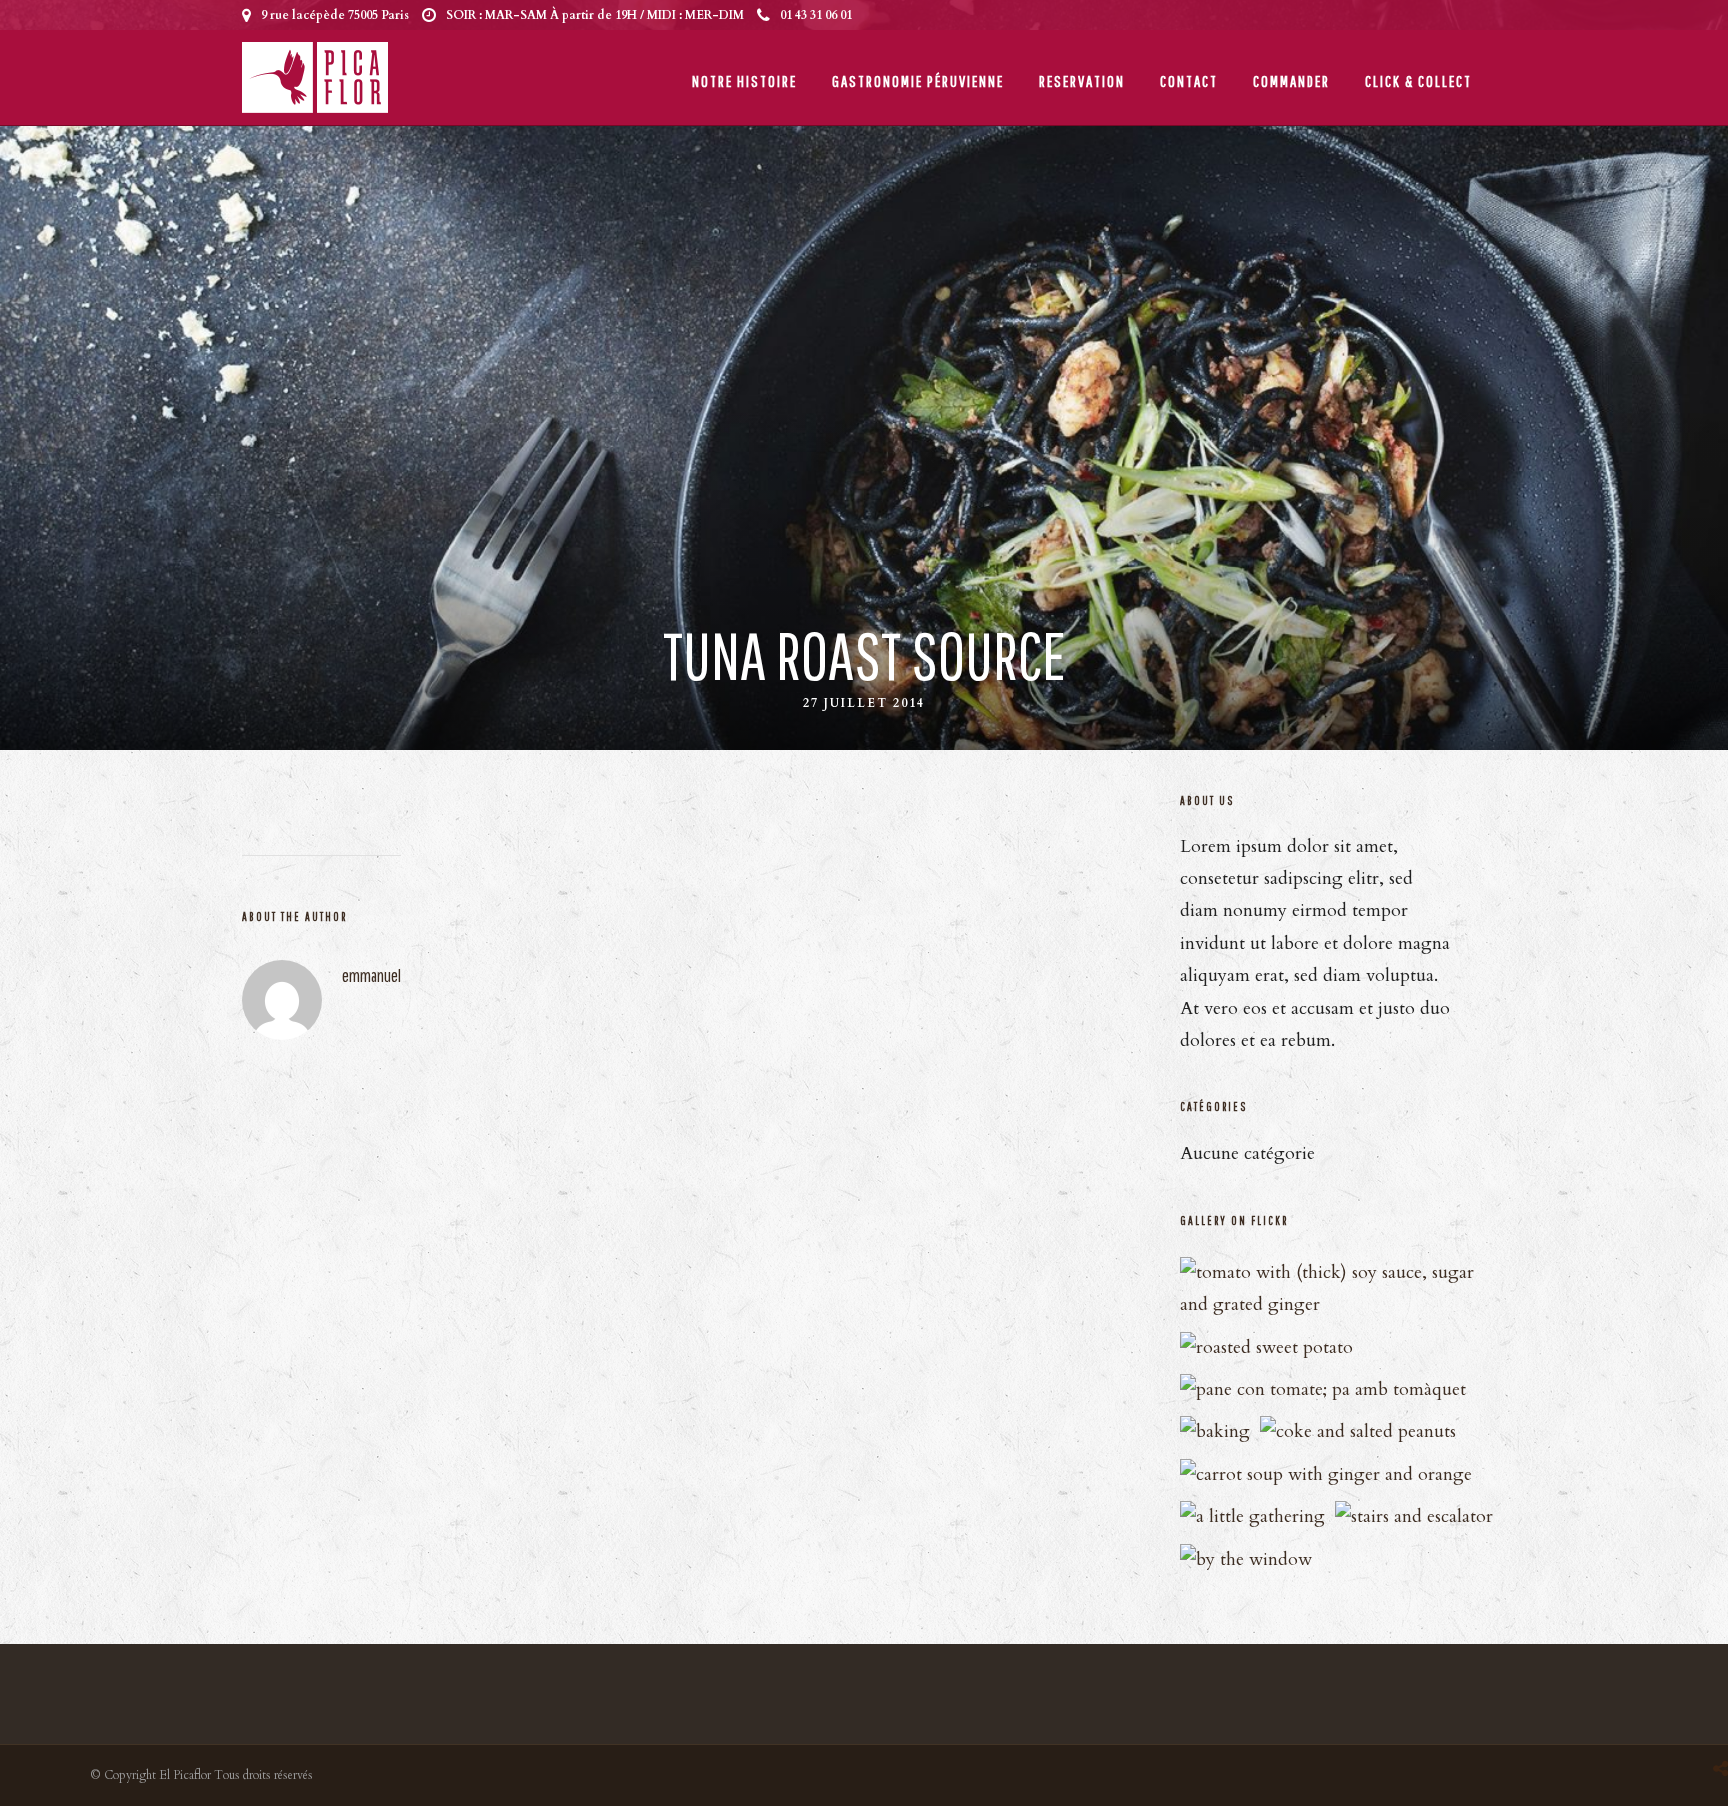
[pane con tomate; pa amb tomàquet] (1323, 1389)
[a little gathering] (1252, 1516)
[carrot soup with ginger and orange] (1326, 1474)
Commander (1291, 81)
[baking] (1215, 1431)
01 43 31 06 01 (816, 15)
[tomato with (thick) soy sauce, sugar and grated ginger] (1339, 1304)
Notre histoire (744, 81)
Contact (1189, 81)
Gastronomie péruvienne (918, 81)
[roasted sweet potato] (1266, 1347)
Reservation (1082, 81)
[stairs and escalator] (1414, 1516)
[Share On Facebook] (1720, 1715)
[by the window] (1246, 1559)
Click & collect (1418, 81)
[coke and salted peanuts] (1358, 1431)
